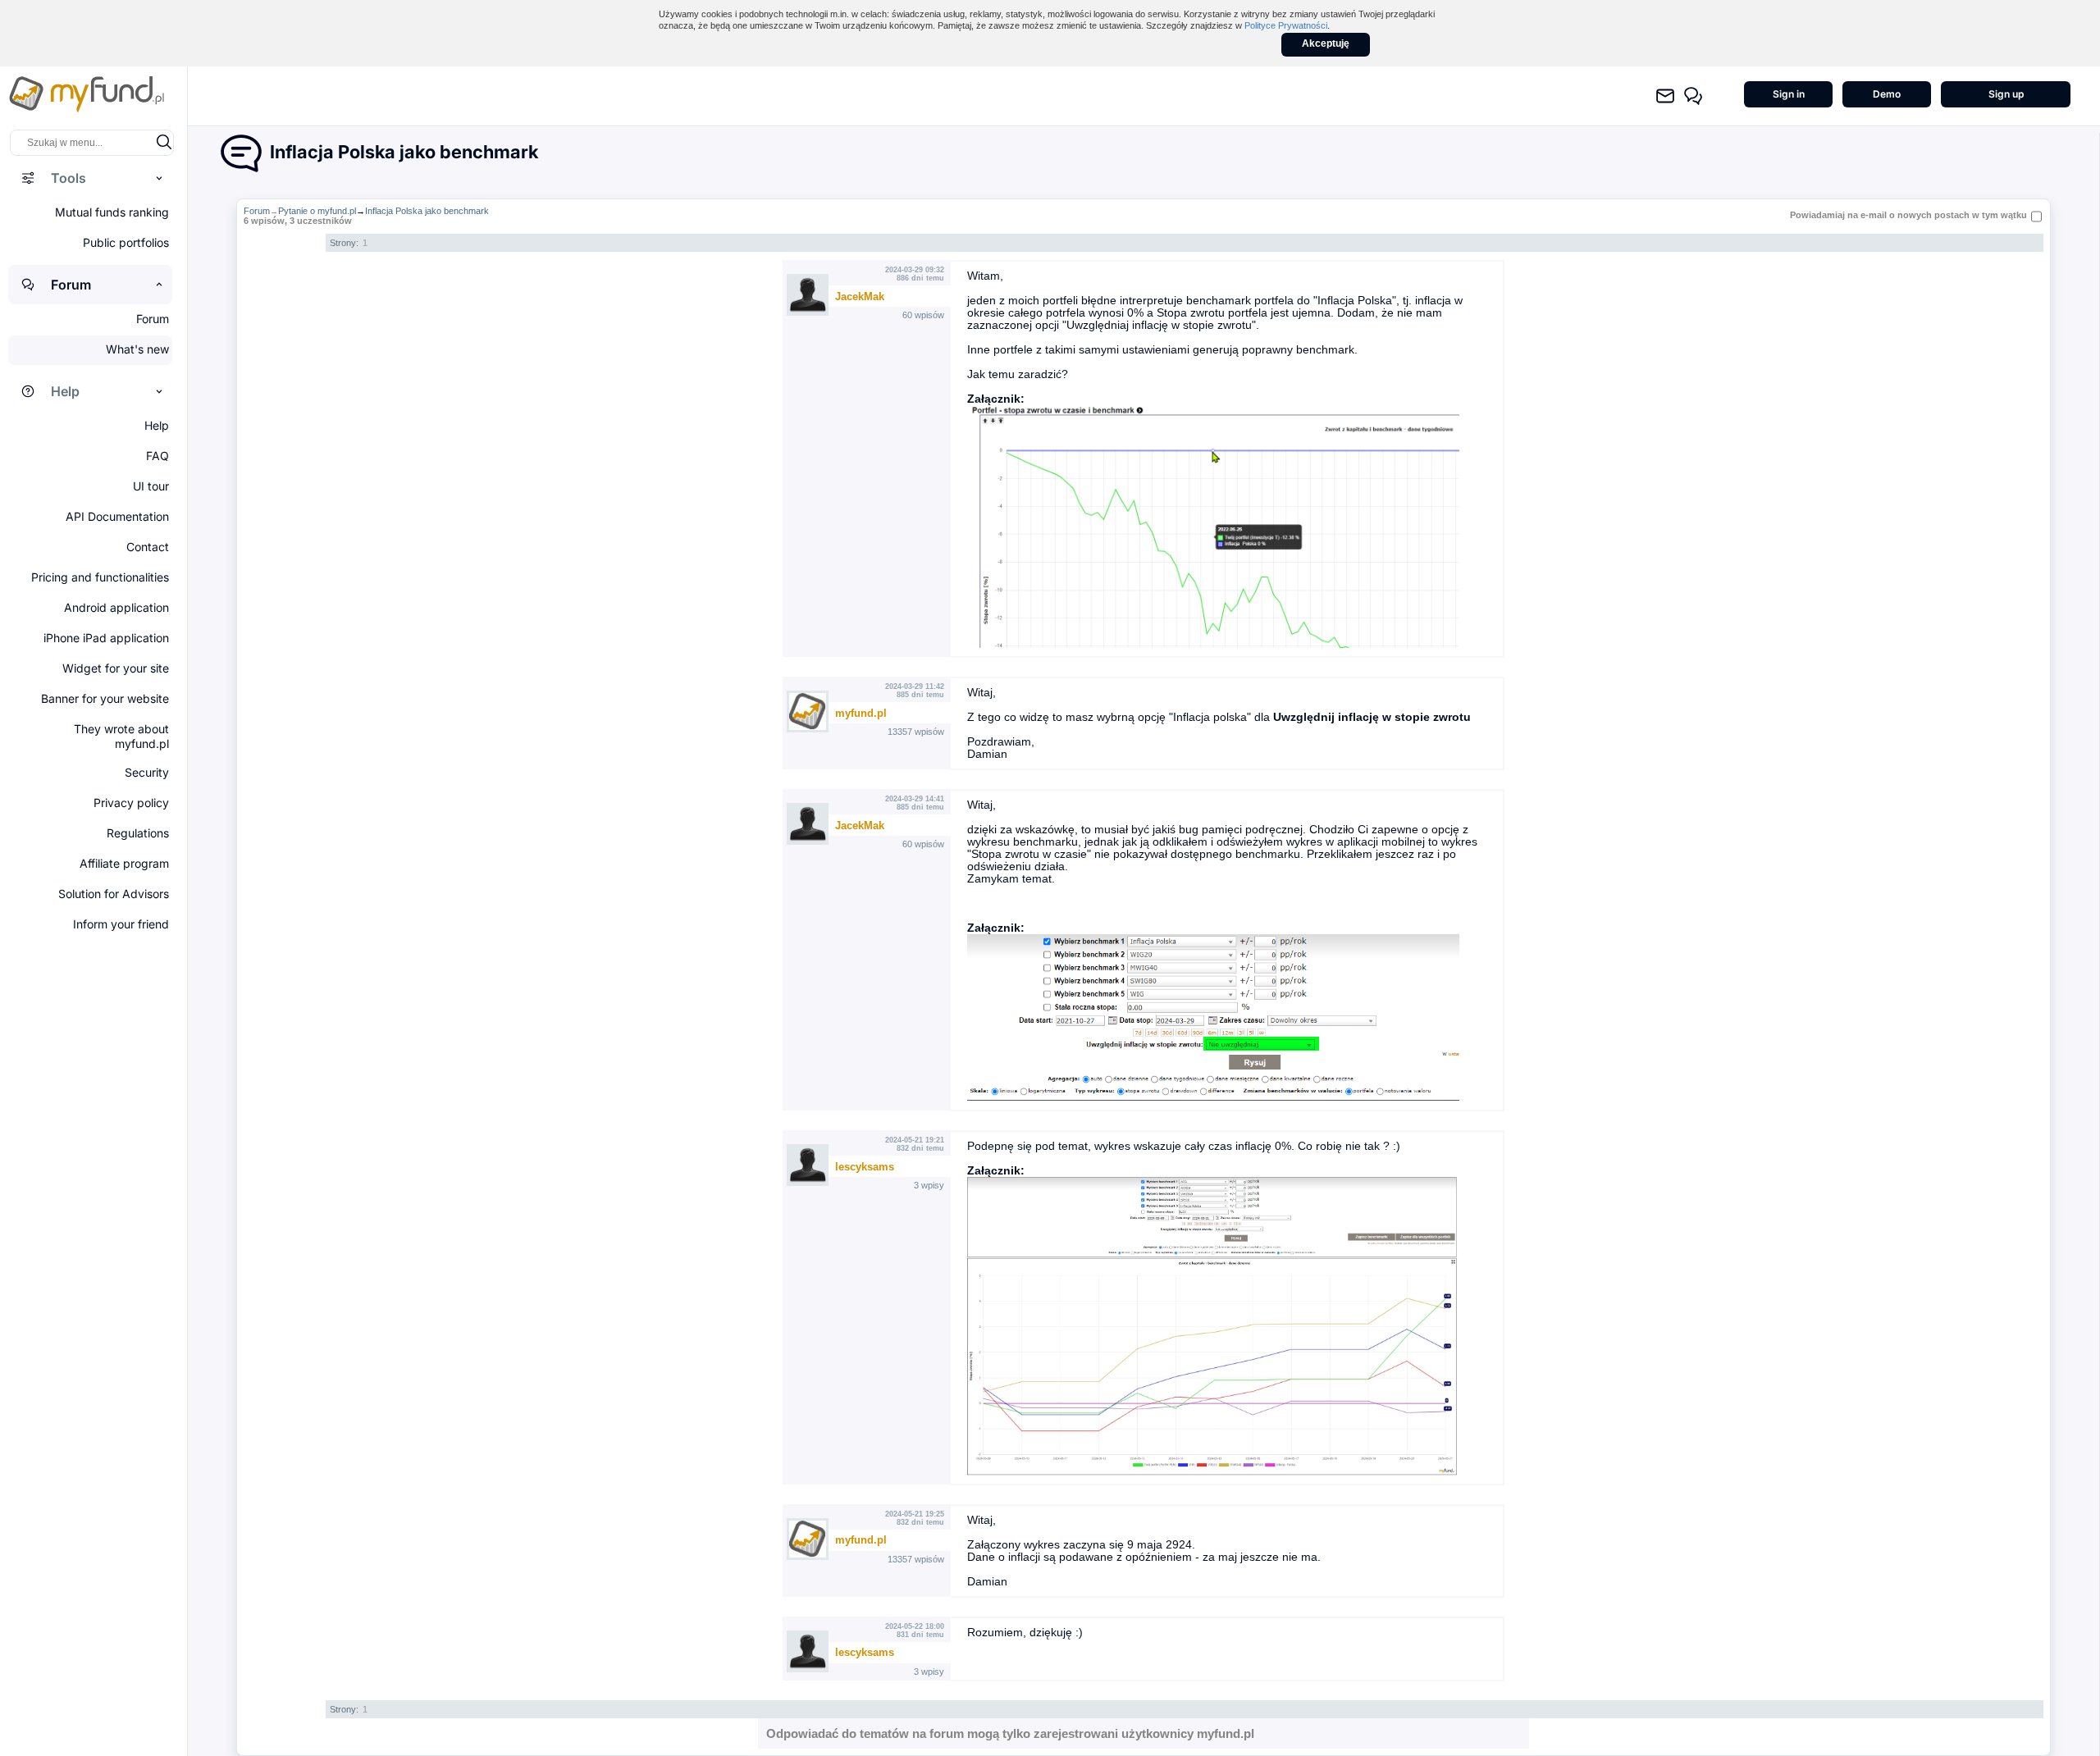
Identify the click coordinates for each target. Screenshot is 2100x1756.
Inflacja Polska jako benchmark (427, 211)
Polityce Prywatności (1286, 25)
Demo (1887, 94)
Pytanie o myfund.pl (317, 211)
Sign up (2006, 94)
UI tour (151, 486)
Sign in (1789, 94)
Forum (257, 211)
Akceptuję (1326, 43)
